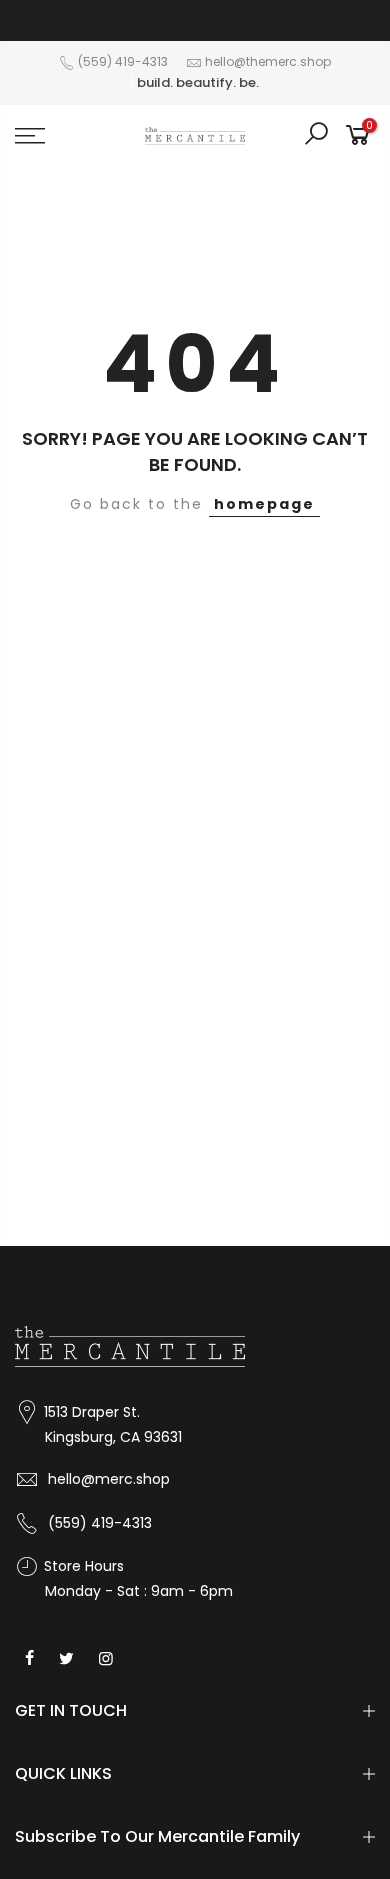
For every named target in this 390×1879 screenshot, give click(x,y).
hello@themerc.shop (268, 61)
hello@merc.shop (109, 1479)
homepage (264, 504)
